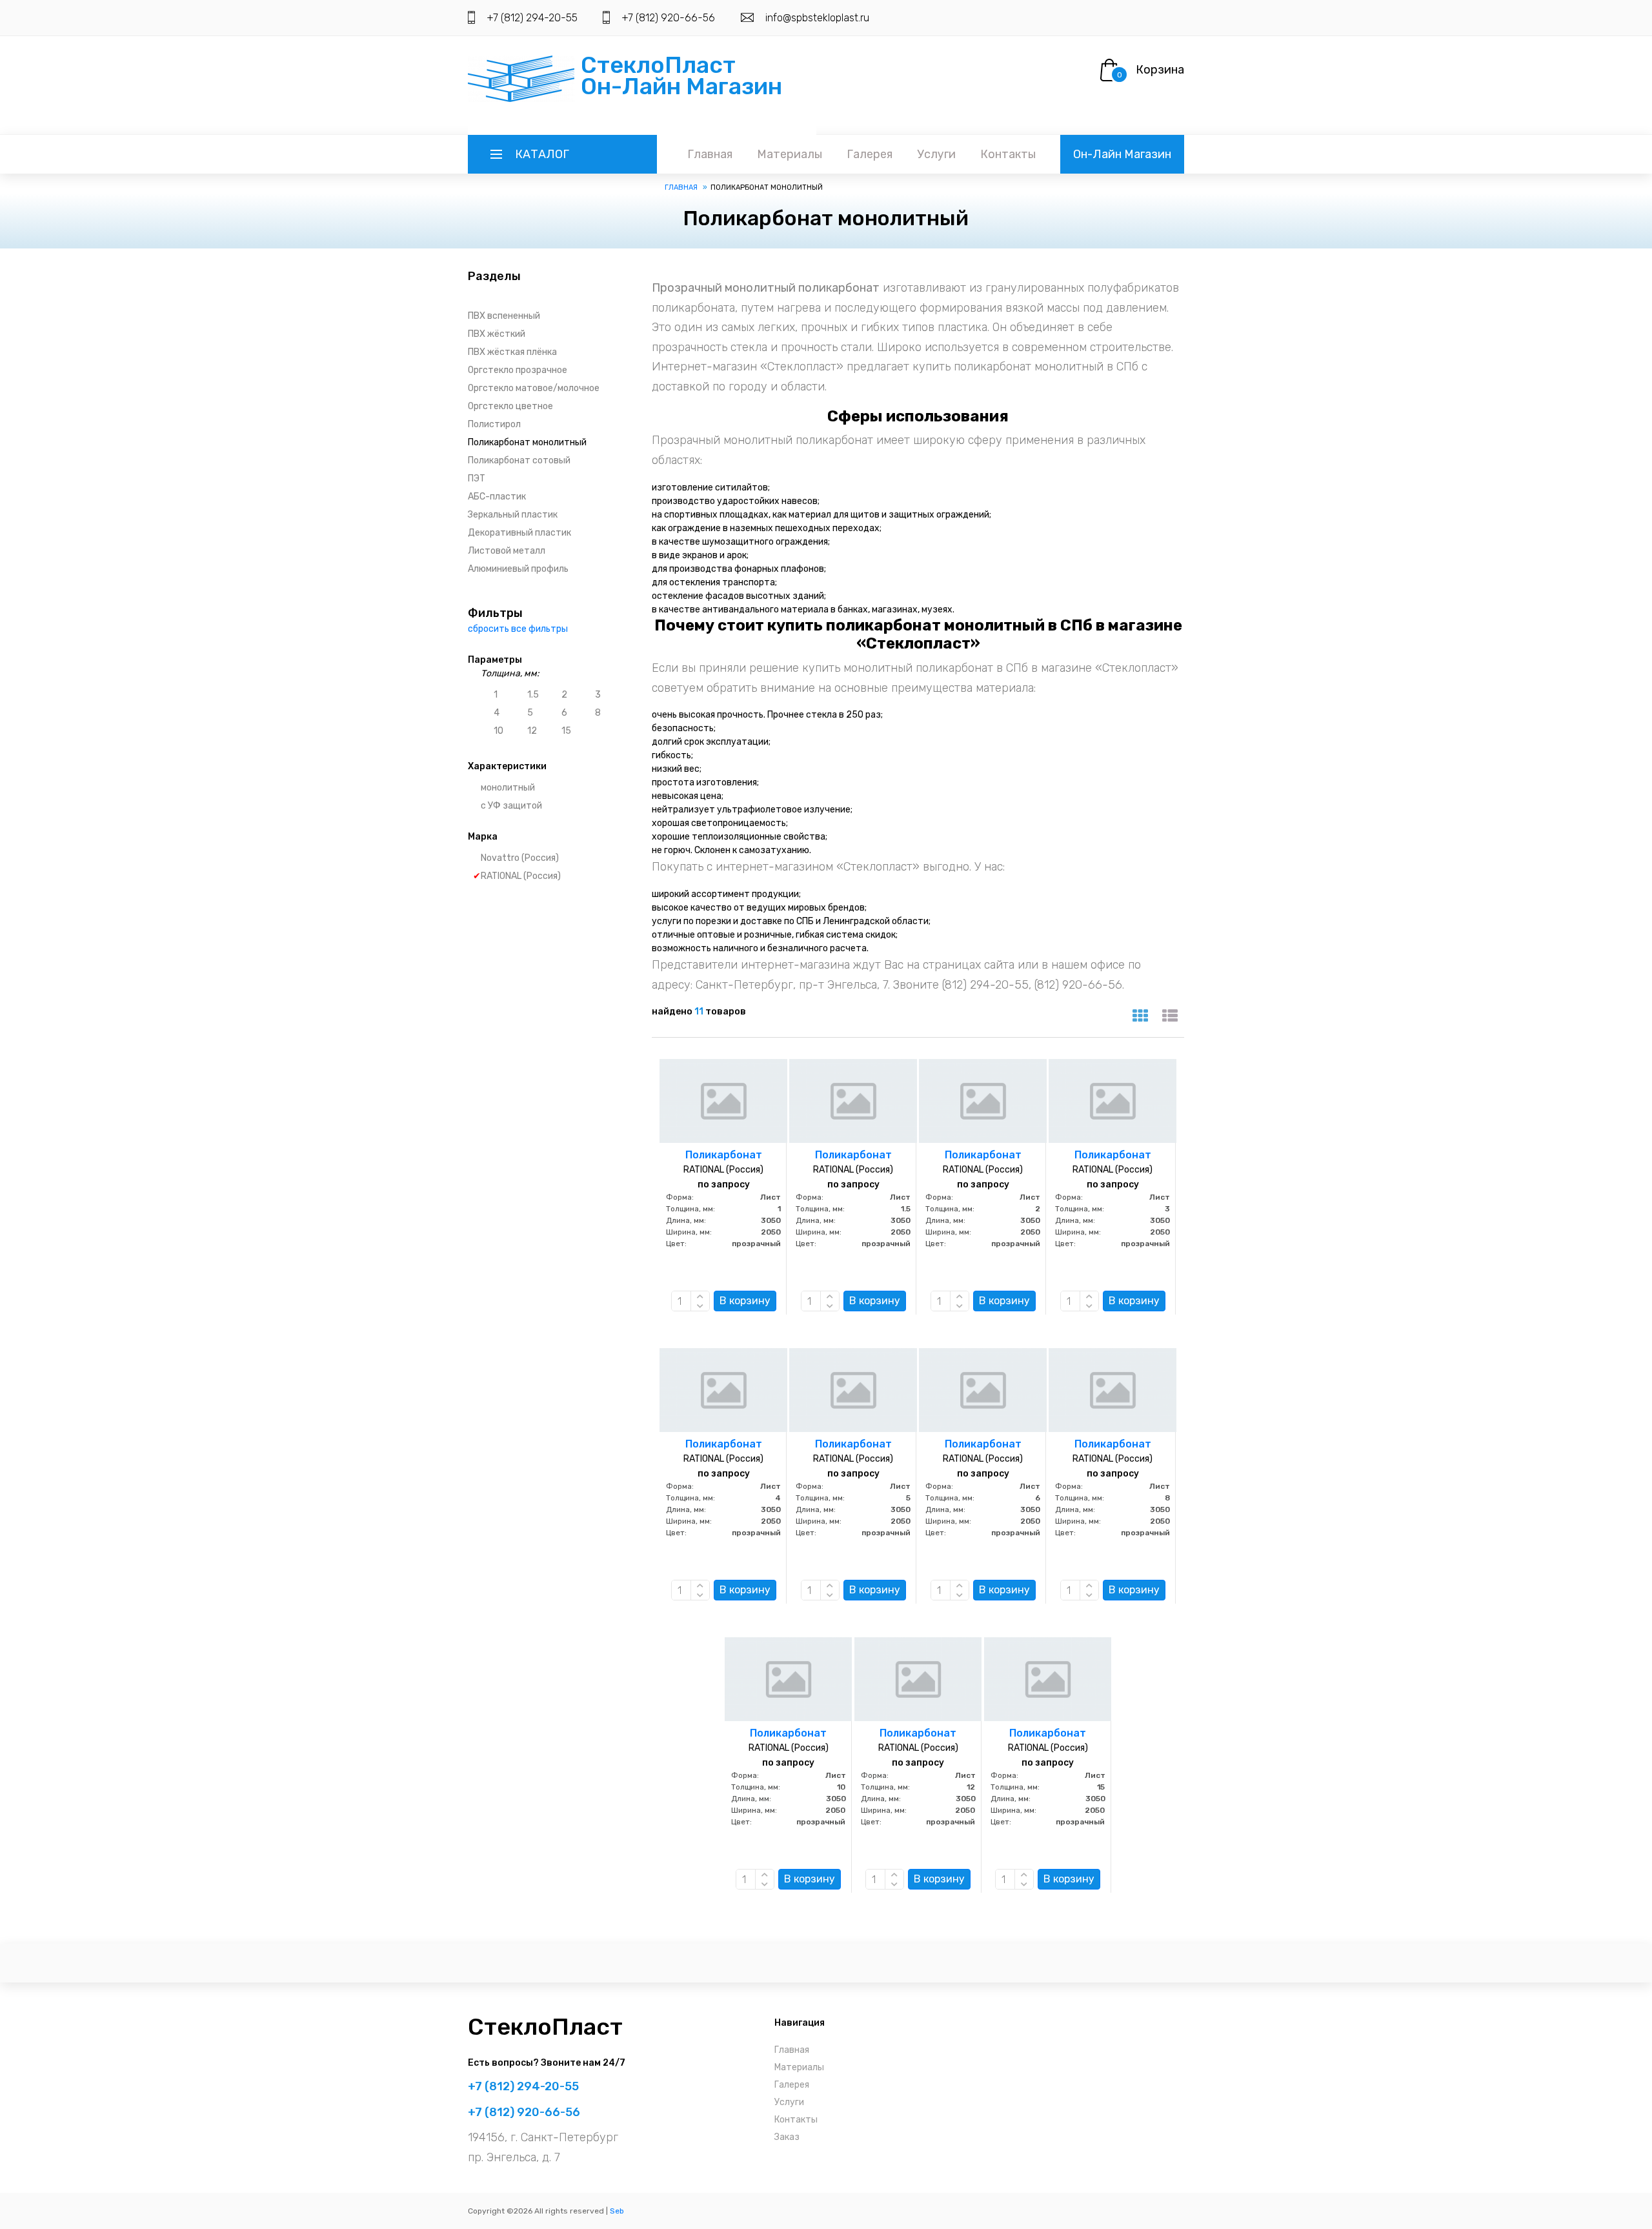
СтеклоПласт (545, 2027)
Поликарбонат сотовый (519, 460)
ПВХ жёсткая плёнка (512, 352)
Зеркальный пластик (513, 515)
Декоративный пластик (519, 533)
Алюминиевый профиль (518, 569)
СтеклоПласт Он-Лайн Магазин (681, 76)
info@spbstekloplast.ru (817, 18)
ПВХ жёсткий (497, 334)
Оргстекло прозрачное (518, 370)
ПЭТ (477, 479)
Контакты (1008, 154)
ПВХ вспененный (504, 316)
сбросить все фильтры (518, 629)
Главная (710, 154)
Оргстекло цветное (510, 406)
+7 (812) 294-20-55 (532, 18)
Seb (617, 2211)
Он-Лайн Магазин (1122, 154)
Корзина (1160, 70)
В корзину (745, 1301)
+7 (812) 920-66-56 (668, 18)
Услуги (936, 154)
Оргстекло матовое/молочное (534, 388)
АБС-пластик (497, 497)
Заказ (787, 2137)
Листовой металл (507, 551)
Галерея (870, 154)
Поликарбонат (724, 1155)
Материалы (790, 154)
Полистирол (494, 424)
